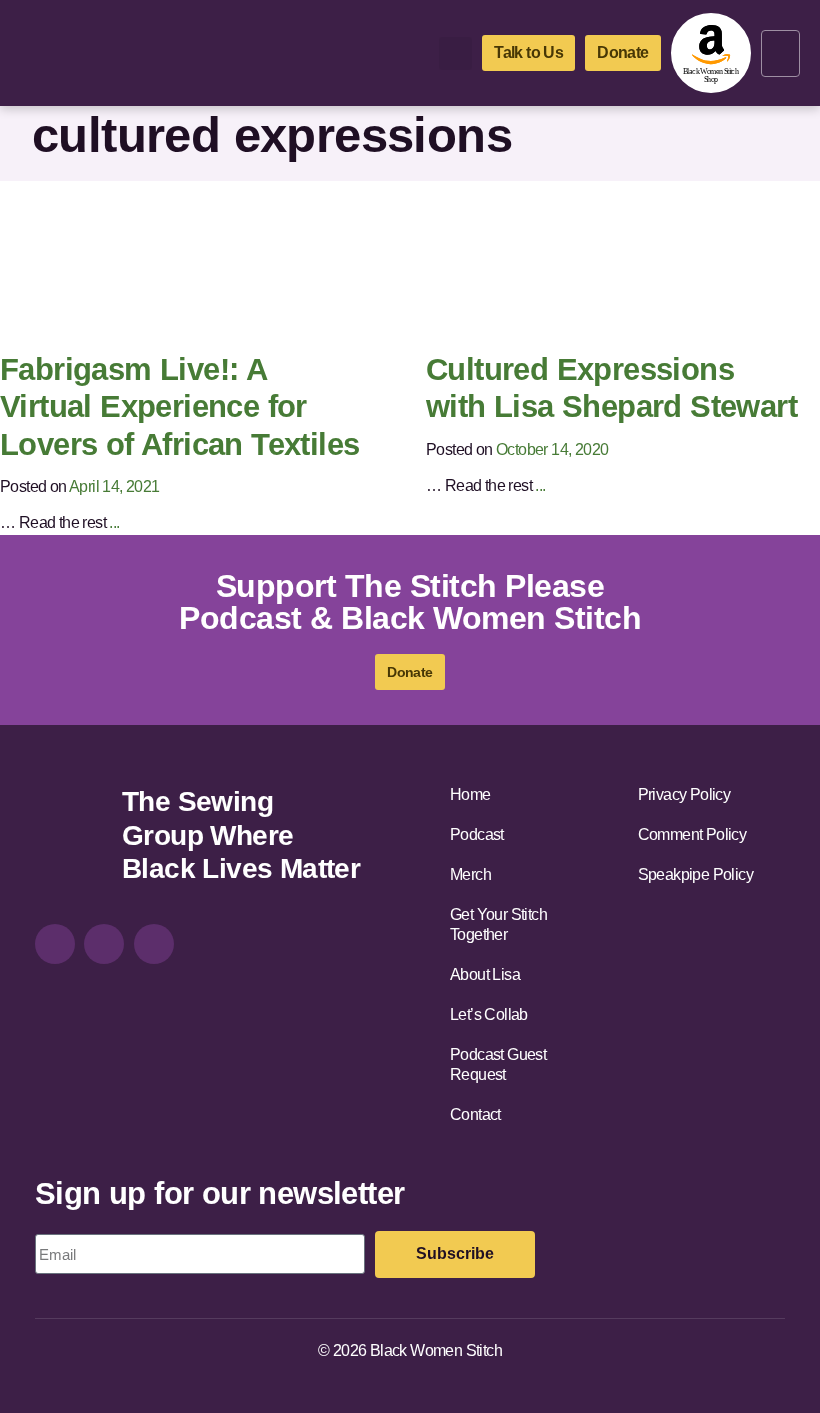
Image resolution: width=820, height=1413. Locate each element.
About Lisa (485, 974)
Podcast (477, 834)
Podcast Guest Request (498, 1064)
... (114, 522)
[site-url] (71, 838)
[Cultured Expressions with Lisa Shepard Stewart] (604, 264)
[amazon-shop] (711, 53)
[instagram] (55, 944)
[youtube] (154, 944)
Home (470, 794)
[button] (780, 53)
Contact (475, 1114)
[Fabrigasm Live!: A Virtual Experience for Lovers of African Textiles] (178, 264)
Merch (470, 874)
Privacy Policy (684, 794)
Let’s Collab (489, 1014)
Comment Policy (692, 834)
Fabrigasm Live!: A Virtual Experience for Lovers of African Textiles (179, 407)
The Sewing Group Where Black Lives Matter (241, 835)
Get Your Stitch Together (498, 924)
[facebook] (104, 944)
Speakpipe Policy (695, 874)
